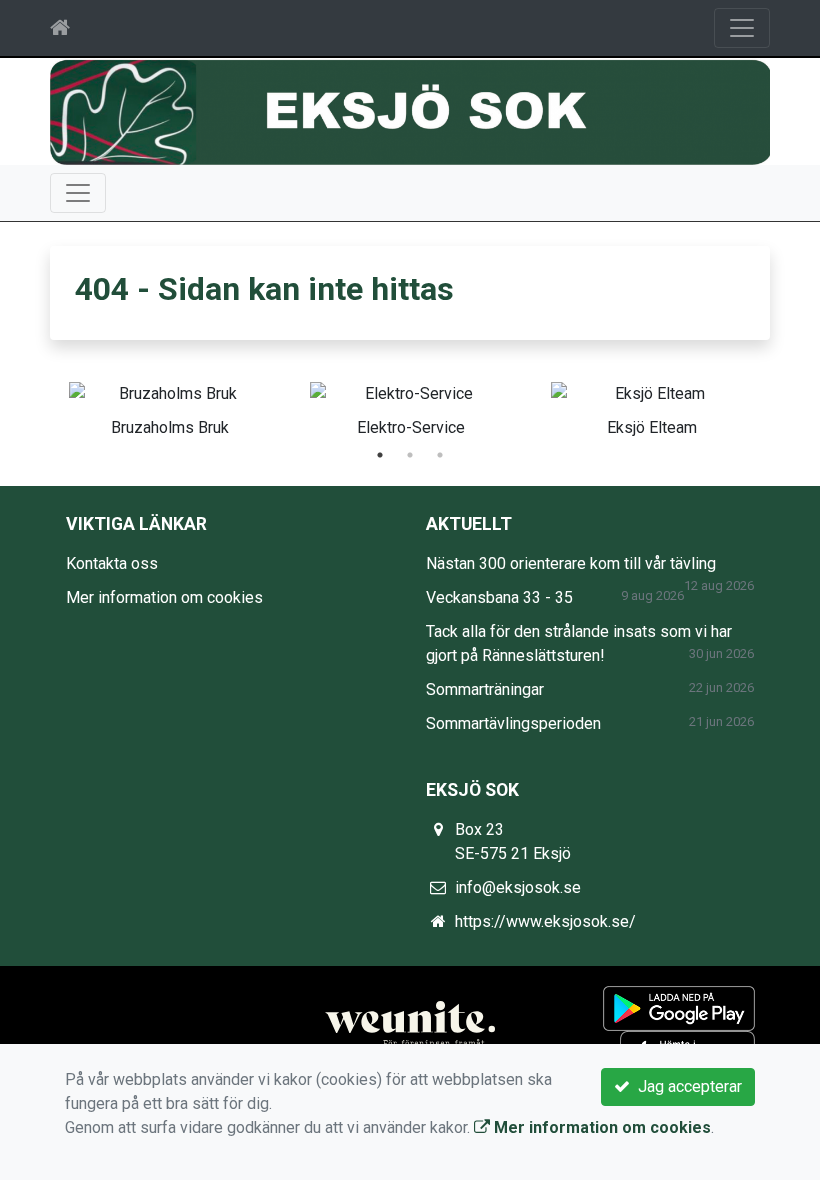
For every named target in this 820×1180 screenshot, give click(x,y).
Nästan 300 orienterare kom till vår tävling (571, 563)
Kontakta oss (112, 563)
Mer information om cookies (164, 597)
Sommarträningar (485, 689)
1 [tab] (380, 455)
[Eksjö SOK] (410, 111)
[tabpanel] (169, 406)
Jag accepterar (686, 1086)
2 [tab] (410, 455)
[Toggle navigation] (742, 28)
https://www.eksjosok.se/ (545, 921)
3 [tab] (440, 455)
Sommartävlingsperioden (513, 723)
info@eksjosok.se (518, 887)
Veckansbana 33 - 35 (499, 597)
